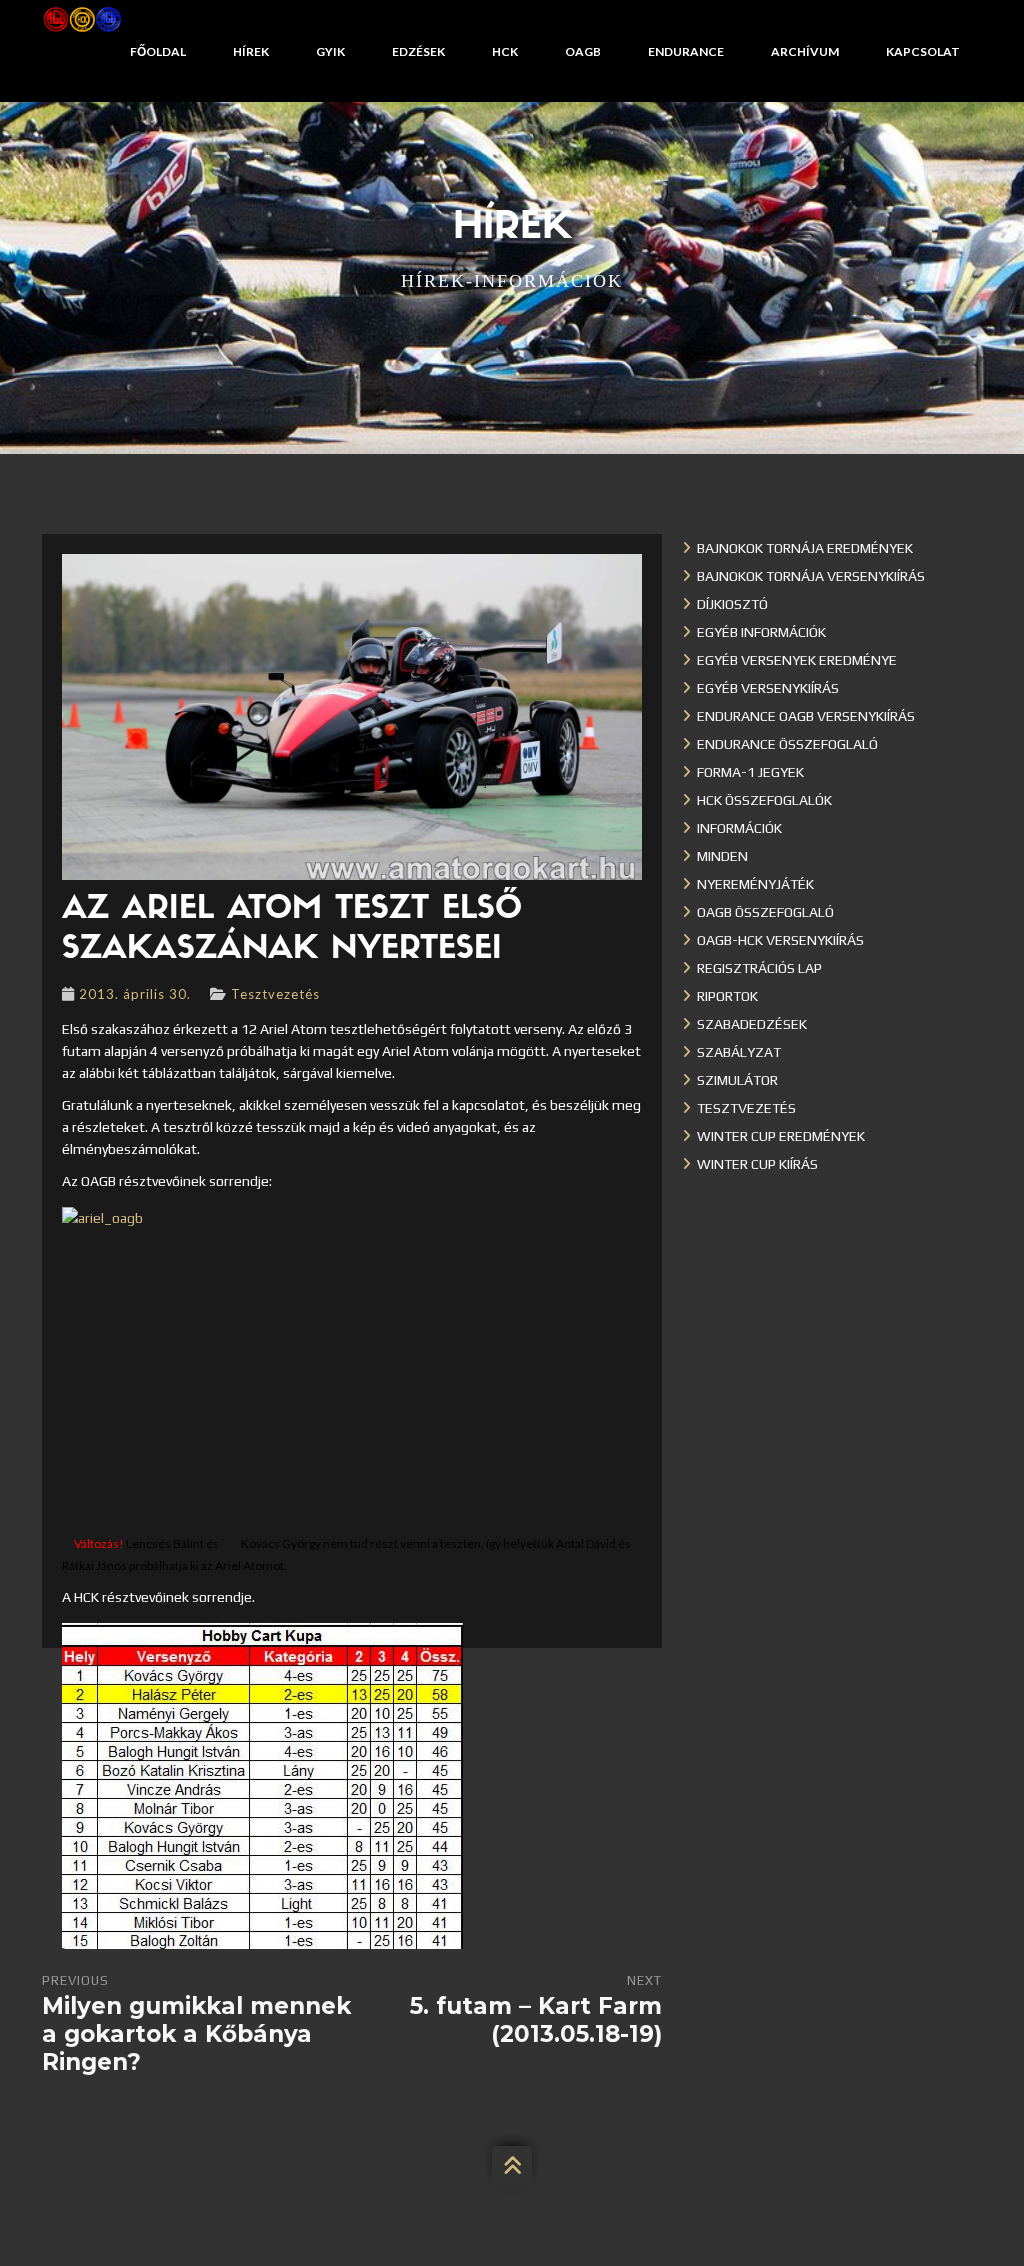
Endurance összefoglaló (787, 744)
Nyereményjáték (755, 884)
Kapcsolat (923, 51)
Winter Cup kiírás (757, 1164)
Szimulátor (737, 1080)
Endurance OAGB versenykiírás (806, 716)
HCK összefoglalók (764, 800)
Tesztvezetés (275, 994)
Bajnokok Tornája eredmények (805, 548)
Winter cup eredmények (781, 1136)
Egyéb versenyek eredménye (797, 660)
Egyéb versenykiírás (768, 688)
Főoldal (158, 51)
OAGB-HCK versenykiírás (780, 940)
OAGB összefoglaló (765, 912)
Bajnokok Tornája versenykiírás (811, 576)
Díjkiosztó (732, 604)
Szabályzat (739, 1052)
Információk (739, 828)
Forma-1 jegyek (750, 772)
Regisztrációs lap (759, 968)
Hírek (251, 51)
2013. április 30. (135, 994)
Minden (722, 856)
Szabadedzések (752, 1024)
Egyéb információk (761, 632)
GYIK (330, 51)
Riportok (727, 996)
